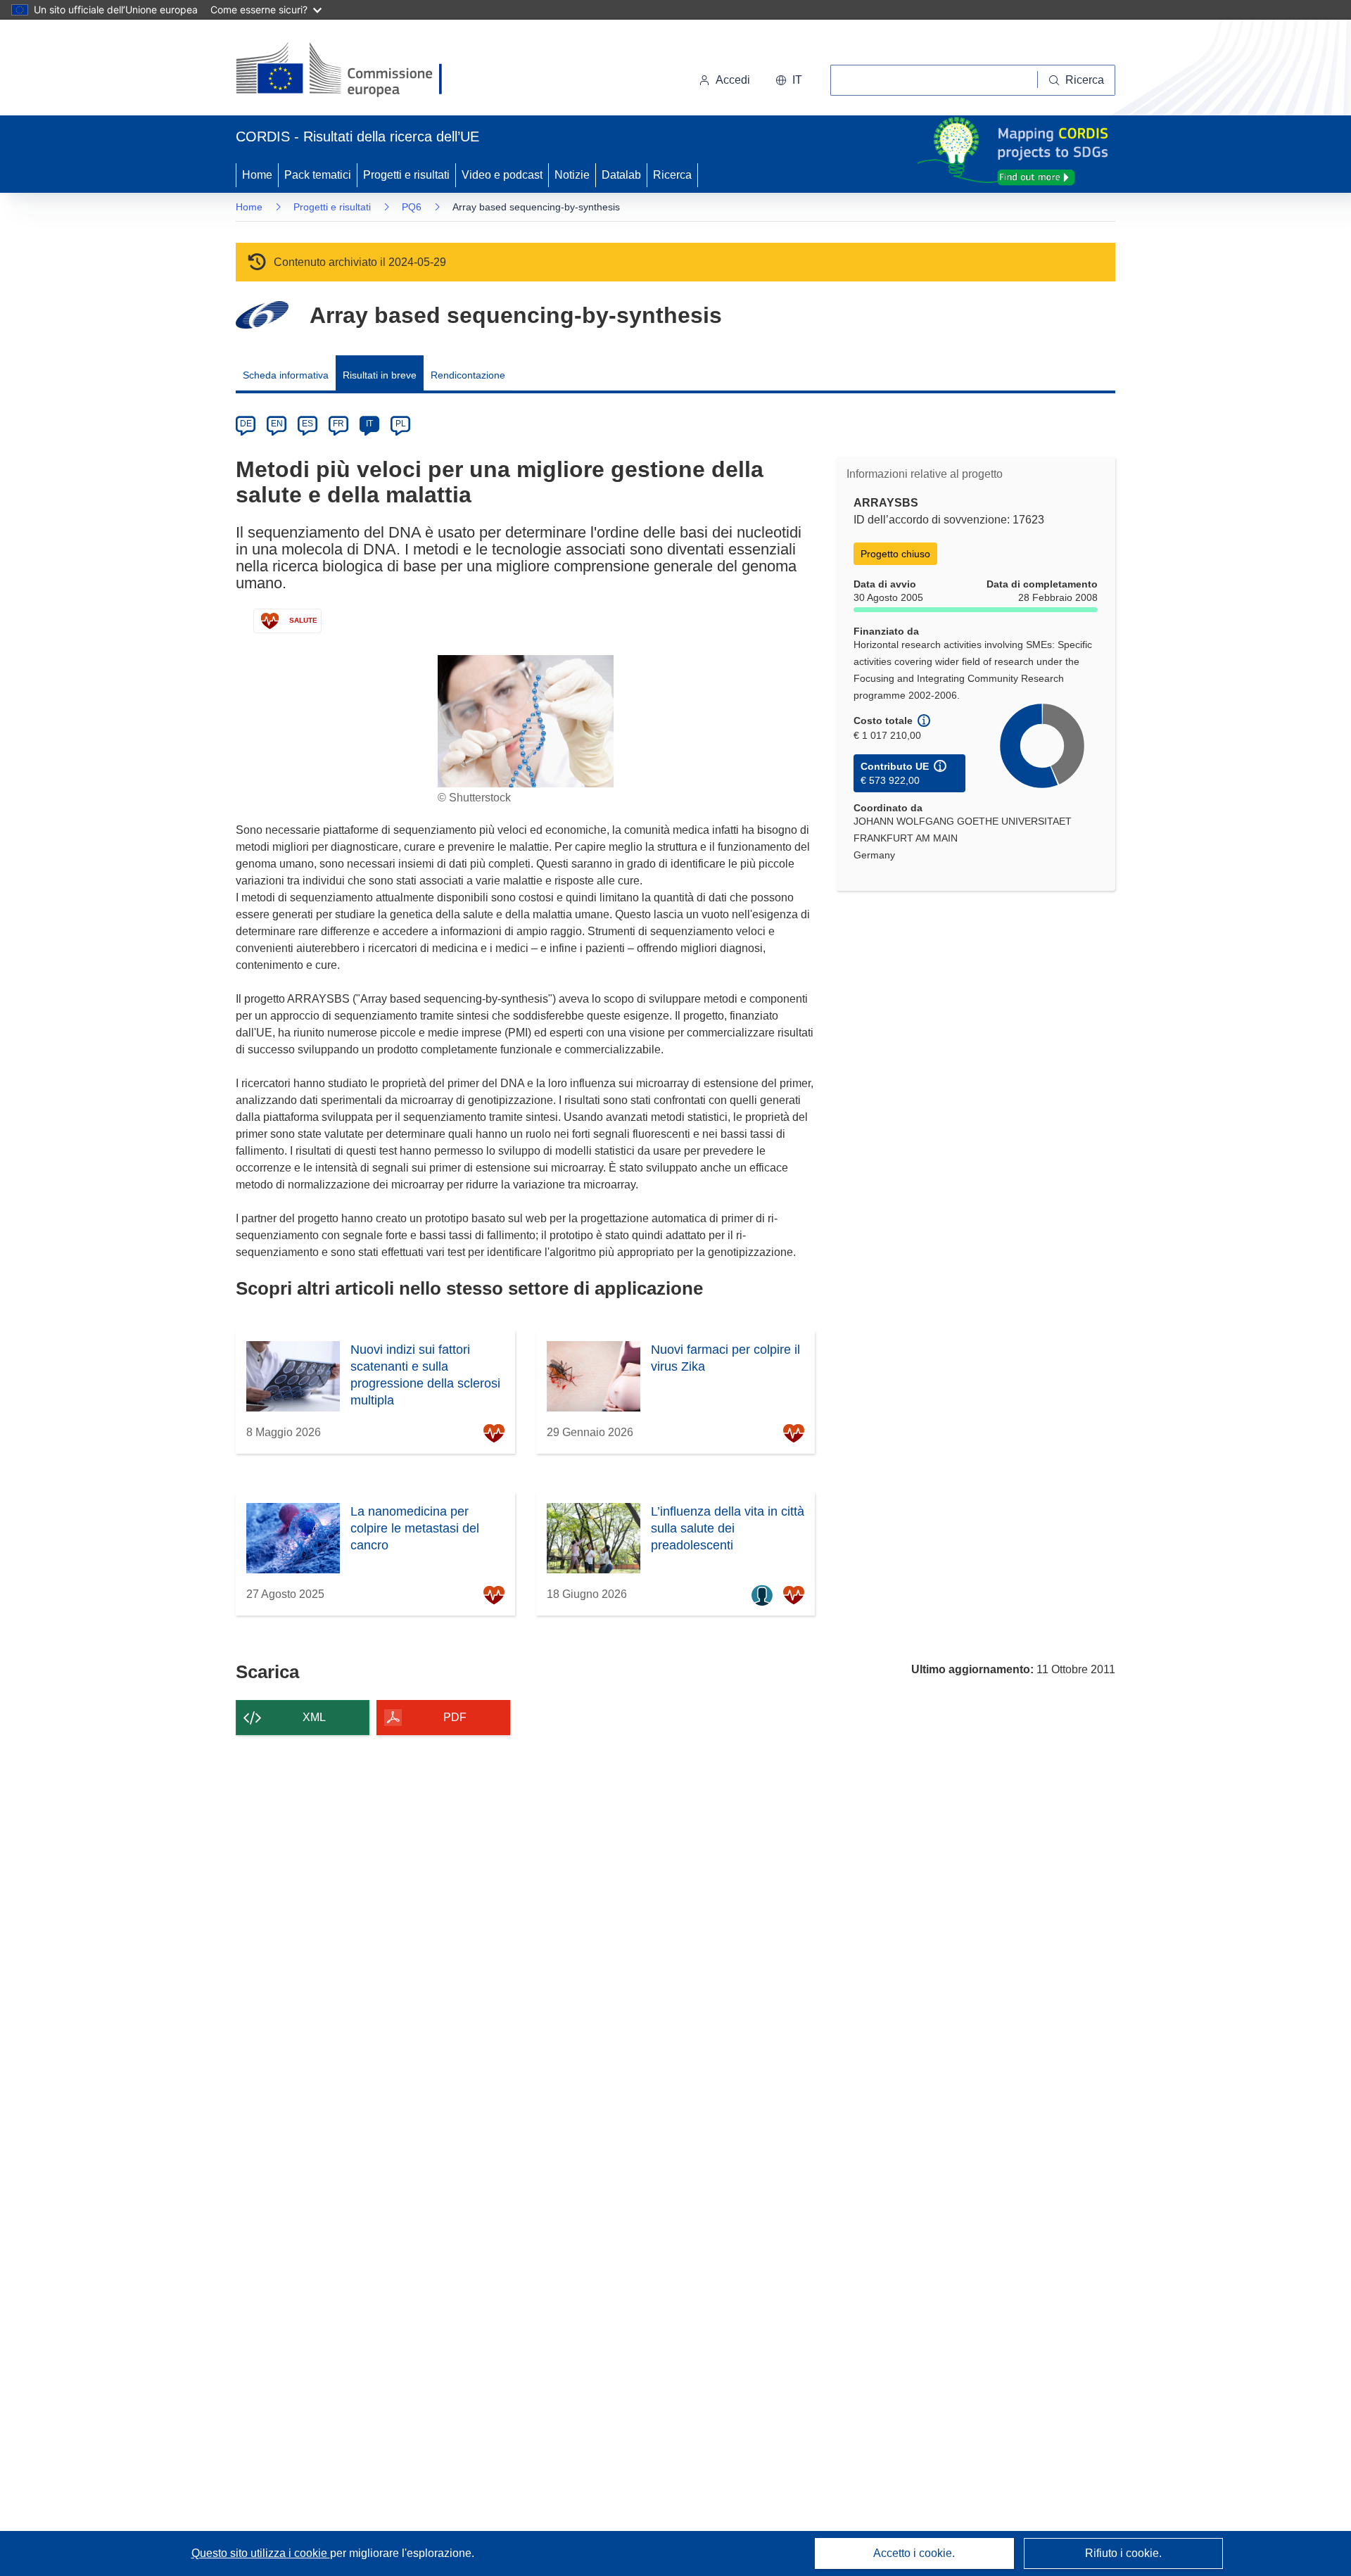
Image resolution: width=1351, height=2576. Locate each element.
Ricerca (672, 175)
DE (246, 424)
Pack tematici (318, 175)
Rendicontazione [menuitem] (468, 375)
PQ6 (412, 207)
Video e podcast (502, 175)
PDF (455, 1717)
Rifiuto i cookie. (1123, 2553)
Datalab (621, 175)
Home (257, 175)
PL (401, 424)
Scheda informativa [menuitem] (286, 375)
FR (338, 424)
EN (277, 424)
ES (307, 424)
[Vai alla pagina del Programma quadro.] (262, 315)
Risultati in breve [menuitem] (380, 375)
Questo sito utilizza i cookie (261, 2553)
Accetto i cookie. (914, 2553)
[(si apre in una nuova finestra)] (348, 70)
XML (314, 1717)
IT (369, 424)
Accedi (733, 80)
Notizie (572, 175)
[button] (789, 80)
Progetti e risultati (406, 175)
